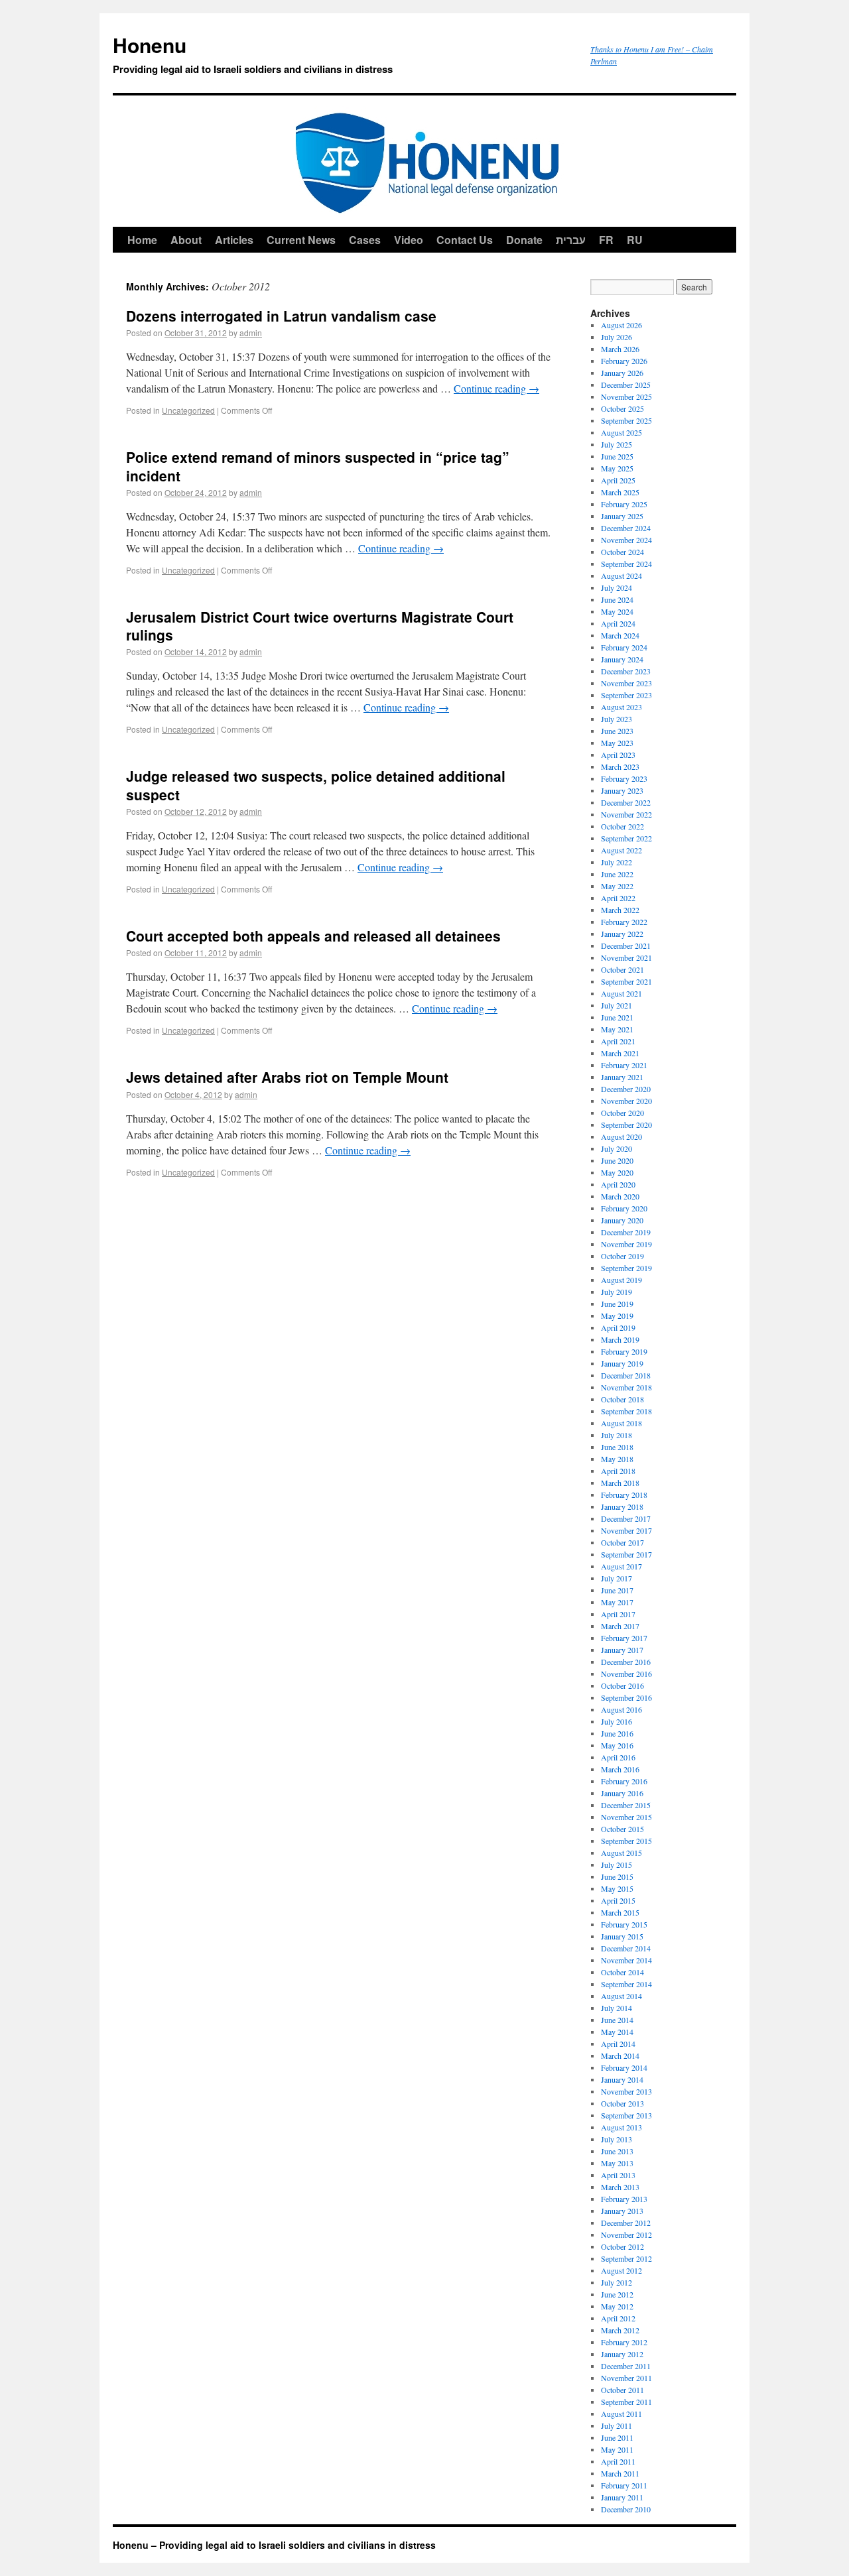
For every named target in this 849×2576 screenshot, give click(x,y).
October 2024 (622, 552)
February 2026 (624, 361)
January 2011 (622, 2497)
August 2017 (621, 1566)
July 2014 (617, 2008)
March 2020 (620, 1196)
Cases (365, 240)
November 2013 (626, 2091)
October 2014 (622, 1972)
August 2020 (621, 1136)
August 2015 (621, 1853)
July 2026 (617, 337)
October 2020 (622, 1113)
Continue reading (496, 388)
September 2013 (626, 2115)
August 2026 (621, 325)
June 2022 (617, 874)
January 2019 (622, 1363)
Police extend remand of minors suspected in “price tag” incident (318, 466)
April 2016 (618, 1757)
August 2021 (621, 993)
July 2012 (617, 2282)
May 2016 (617, 1745)
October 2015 (622, 1829)
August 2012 (621, 2270)
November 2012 (626, 2235)
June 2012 (617, 2294)
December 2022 (626, 802)
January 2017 (622, 1650)
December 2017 (626, 1518)
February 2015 (624, 1924)
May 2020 (617, 1172)
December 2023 (626, 671)
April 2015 (618, 1900)
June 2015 (617, 1876)
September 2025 (626, 420)
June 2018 (617, 1447)
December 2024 (626, 528)
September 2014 (626, 1984)
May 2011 (617, 2449)
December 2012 (626, 2223)
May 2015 (617, 1888)
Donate (524, 240)
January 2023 (622, 790)
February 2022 (624, 922)
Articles (234, 240)
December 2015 (626, 1805)
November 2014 (626, 1960)
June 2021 (617, 1017)
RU (635, 240)
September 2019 (626, 1268)
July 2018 (617, 1435)
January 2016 (622, 1793)
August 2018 (621, 1423)
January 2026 (622, 373)
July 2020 (617, 1148)
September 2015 (626, 1841)
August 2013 (621, 2127)
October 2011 (622, 2390)
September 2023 (626, 695)
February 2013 (624, 2199)
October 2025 (622, 408)
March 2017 (620, 1626)
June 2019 (617, 1304)
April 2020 (618, 1184)
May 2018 (617, 1459)
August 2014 (621, 1996)
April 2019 (618, 1327)
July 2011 (617, 2425)
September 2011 (626, 2402)
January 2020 (622, 1220)
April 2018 (618, 1471)
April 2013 (618, 2175)
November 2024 (626, 540)
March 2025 (620, 492)
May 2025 (617, 468)
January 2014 (622, 2079)
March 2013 (620, 2187)
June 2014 (617, 2020)
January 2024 (622, 659)
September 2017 (626, 1554)
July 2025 (617, 444)
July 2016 (617, 1721)
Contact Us (465, 240)
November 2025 (626, 397)
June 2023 (617, 731)
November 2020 (626, 1101)
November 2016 (626, 1674)
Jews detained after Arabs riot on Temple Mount (287, 1077)
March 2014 (620, 2055)
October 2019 (622, 1256)
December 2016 (626, 1662)
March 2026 (620, 349)
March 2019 (620, 1339)
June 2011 (617, 2437)
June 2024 (617, 599)
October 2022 (622, 826)
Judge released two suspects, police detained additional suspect (316, 785)
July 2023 (617, 719)
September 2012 (626, 2258)
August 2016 (621, 1709)
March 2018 (620, 1483)
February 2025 (624, 504)
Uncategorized (188, 410)
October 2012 (622, 2246)
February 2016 (624, 1781)
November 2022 (626, 814)
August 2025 (621, 432)
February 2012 (624, 2342)
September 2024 (626, 564)
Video (409, 240)
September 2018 (626, 1411)
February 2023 (624, 778)
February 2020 (624, 1208)
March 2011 (620, 2473)
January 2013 (622, 2211)
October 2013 (622, 2103)
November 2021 (626, 957)
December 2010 (626, 2509)
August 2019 (621, 1280)
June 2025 (617, 456)
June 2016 (617, 1733)
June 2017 (617, 1590)
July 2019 (617, 1292)
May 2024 (617, 611)
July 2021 (617, 1005)
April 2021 (618, 1041)
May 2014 (617, 2032)
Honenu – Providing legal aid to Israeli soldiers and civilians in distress (274, 2545)
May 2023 (617, 743)
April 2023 (618, 755)
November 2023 (626, 683)
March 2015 (620, 1912)
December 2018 (626, 1375)
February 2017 (624, 1638)
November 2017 (626, 1530)
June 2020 (617, 1160)
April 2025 (618, 480)
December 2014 (626, 1948)
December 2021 (626, 946)
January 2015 (622, 1936)
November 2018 (626, 1387)
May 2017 (617, 1602)
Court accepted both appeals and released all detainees (313, 936)
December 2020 (626, 1089)
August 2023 (621, 707)
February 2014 (624, 2067)
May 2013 (617, 2163)
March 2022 (620, 910)
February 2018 (624, 1495)
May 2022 (617, 886)
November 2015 (626, 1817)
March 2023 (620, 767)
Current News (301, 240)
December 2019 (626, 1232)
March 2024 (620, 635)
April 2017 (618, 1614)
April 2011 (618, 2461)
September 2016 (626, 1697)
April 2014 (618, 2044)
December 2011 (626, 2366)
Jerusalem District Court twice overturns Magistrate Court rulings (320, 626)
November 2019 (626, 1244)
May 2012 (617, 2306)
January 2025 (622, 516)
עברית (571, 240)
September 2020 (626, 1125)
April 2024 (618, 623)
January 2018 (622, 1506)
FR (606, 240)
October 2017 (622, 1542)
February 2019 (624, 1351)
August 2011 (621, 2414)
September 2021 (626, 981)
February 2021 (624, 1065)
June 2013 (617, 2151)
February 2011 (624, 2485)
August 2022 (621, 850)
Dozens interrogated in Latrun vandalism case (281, 316)
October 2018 (622, 1399)
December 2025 (626, 385)
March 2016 (620, 1769)
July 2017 (617, 1578)
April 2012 (618, 2318)
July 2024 (617, 587)
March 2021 (620, 1053)
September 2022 (626, 838)
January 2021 (622, 1077)
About (186, 240)
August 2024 (621, 576)
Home (142, 240)
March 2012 (620, 2330)
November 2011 (626, 2378)
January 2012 (622, 2354)
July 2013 (617, 2139)
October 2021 (622, 969)
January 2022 (622, 934)
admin (251, 333)
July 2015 (617, 1865)
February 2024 (624, 647)
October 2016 (622, 1686)
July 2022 (617, 862)
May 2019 (617, 1316)
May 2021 (617, 1029)
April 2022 (618, 898)
